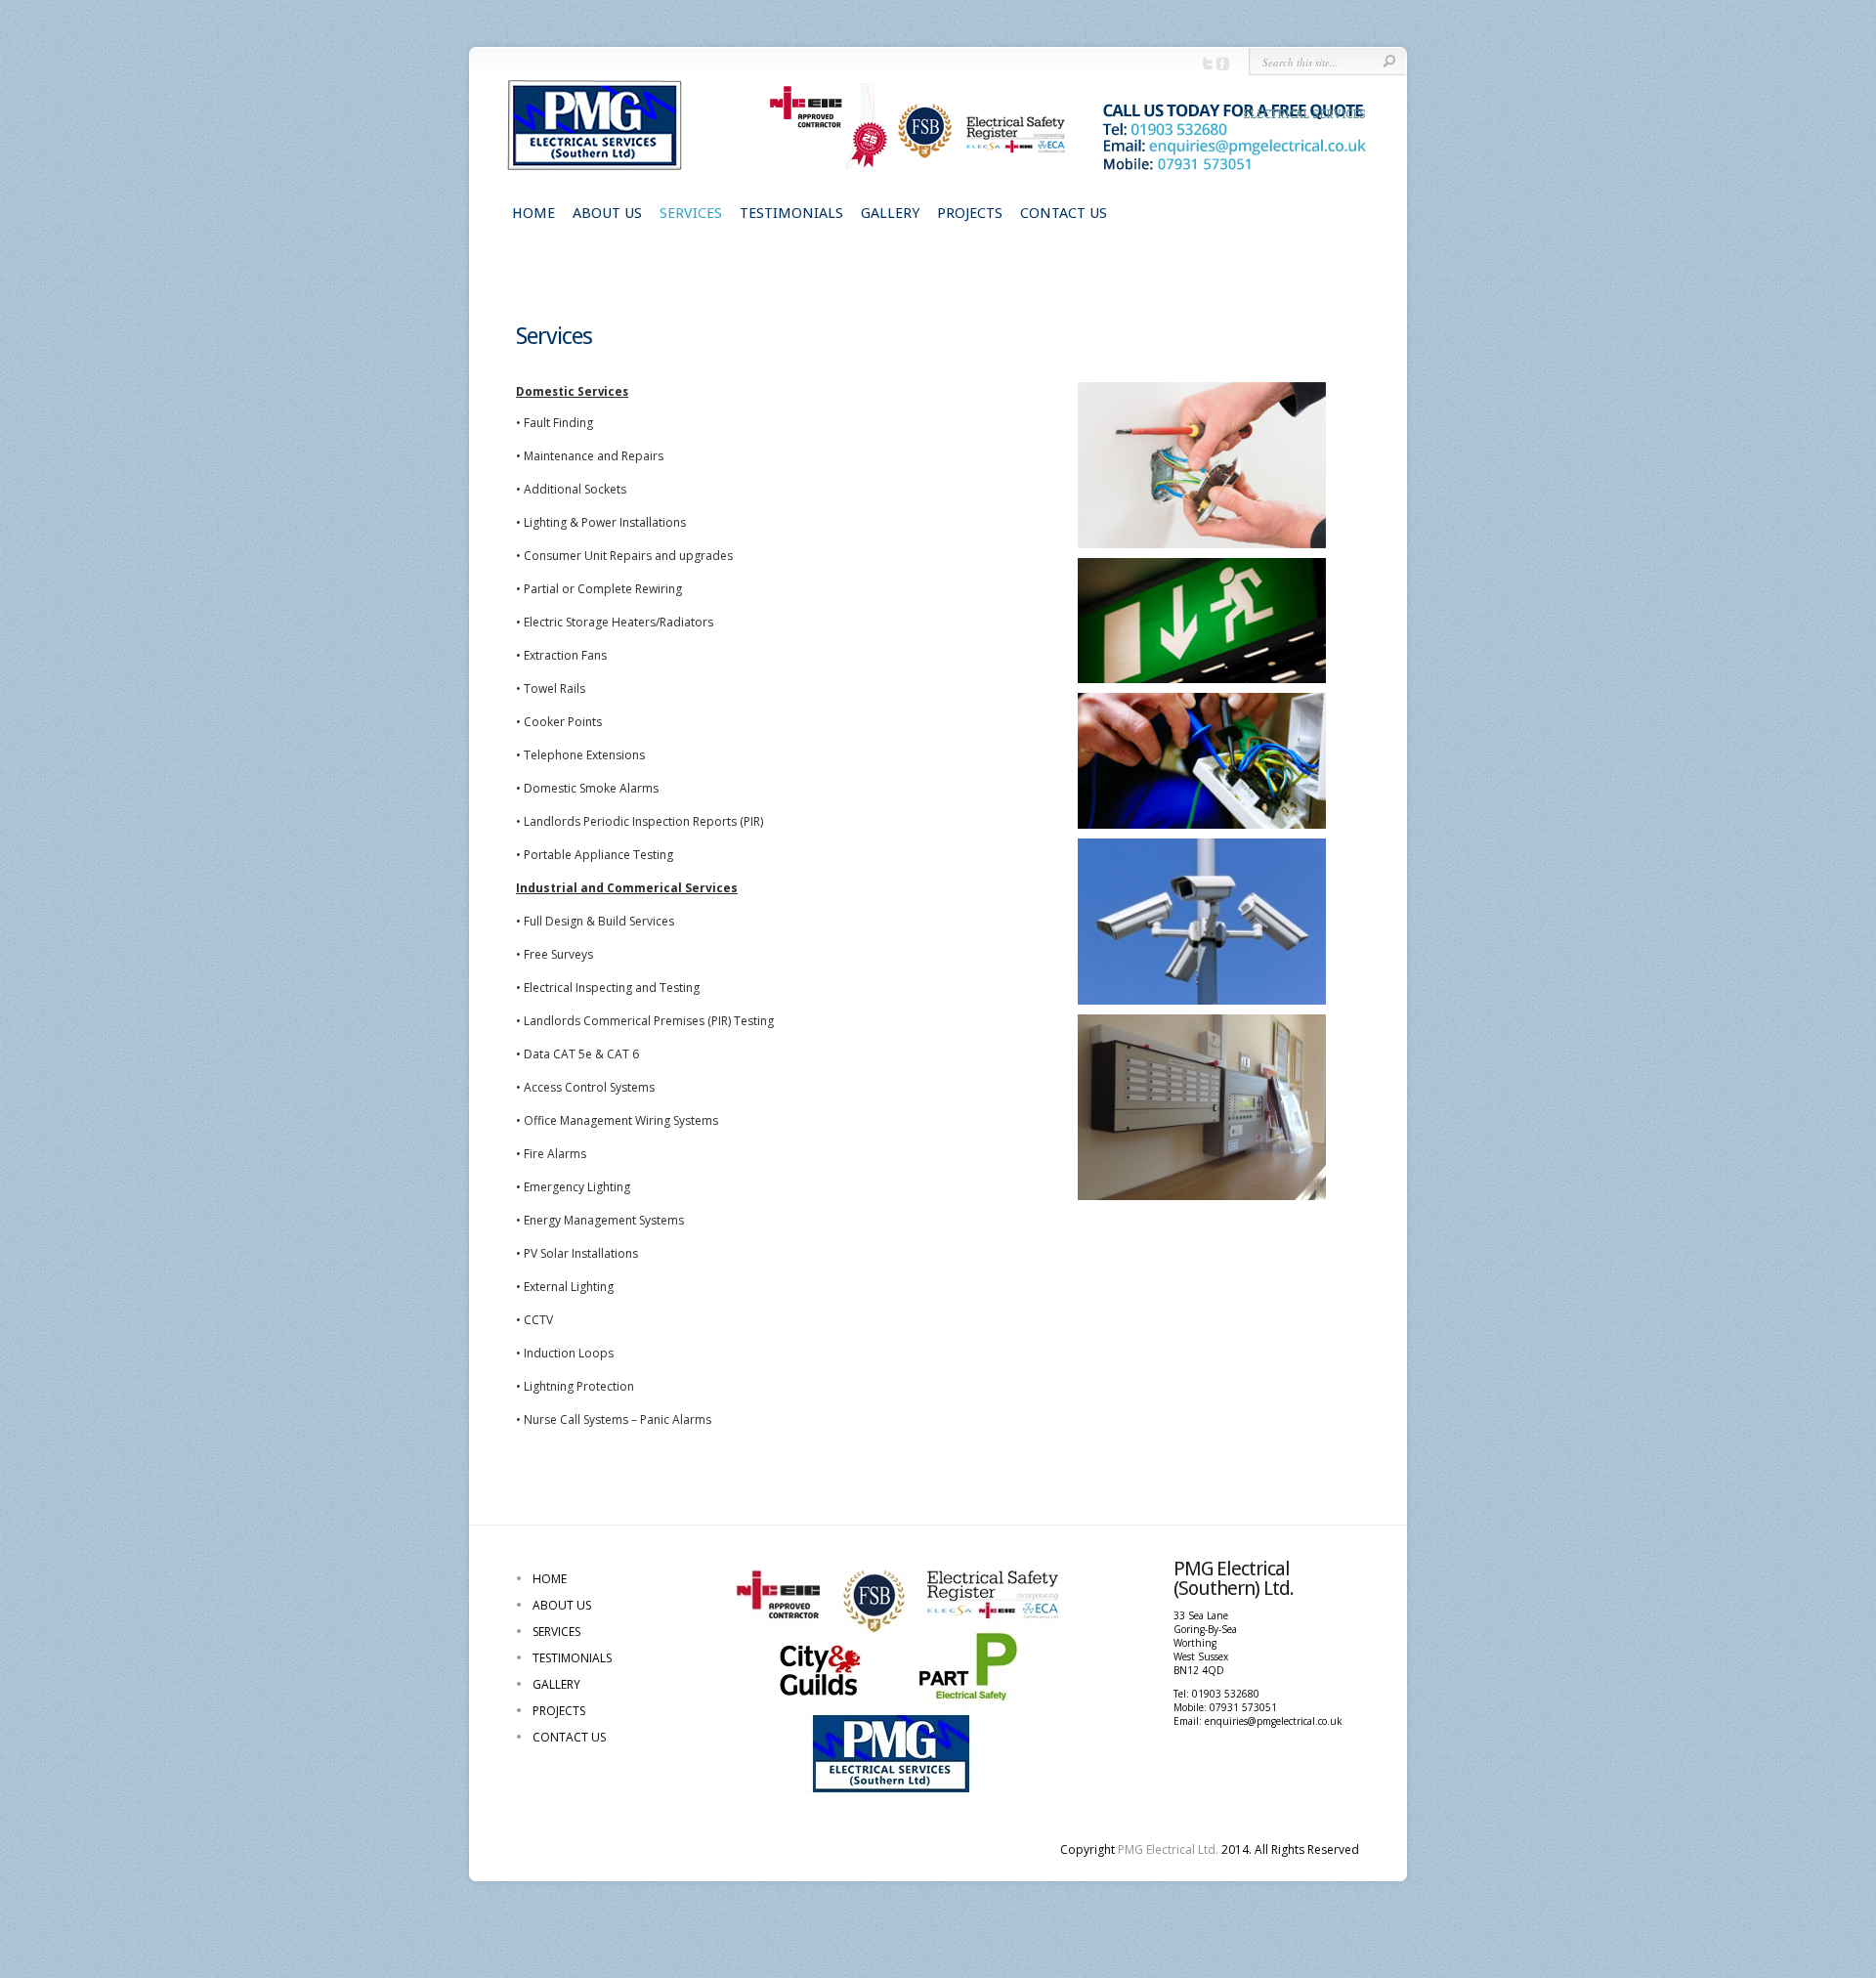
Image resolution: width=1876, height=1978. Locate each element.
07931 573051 (1243, 1707)
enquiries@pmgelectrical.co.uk (1274, 1721)
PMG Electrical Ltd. (1168, 1849)
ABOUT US (607, 213)
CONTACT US (1064, 213)
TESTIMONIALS (791, 213)
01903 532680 (1226, 1694)
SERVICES (691, 213)
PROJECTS (970, 213)
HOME (533, 213)
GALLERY (890, 213)
